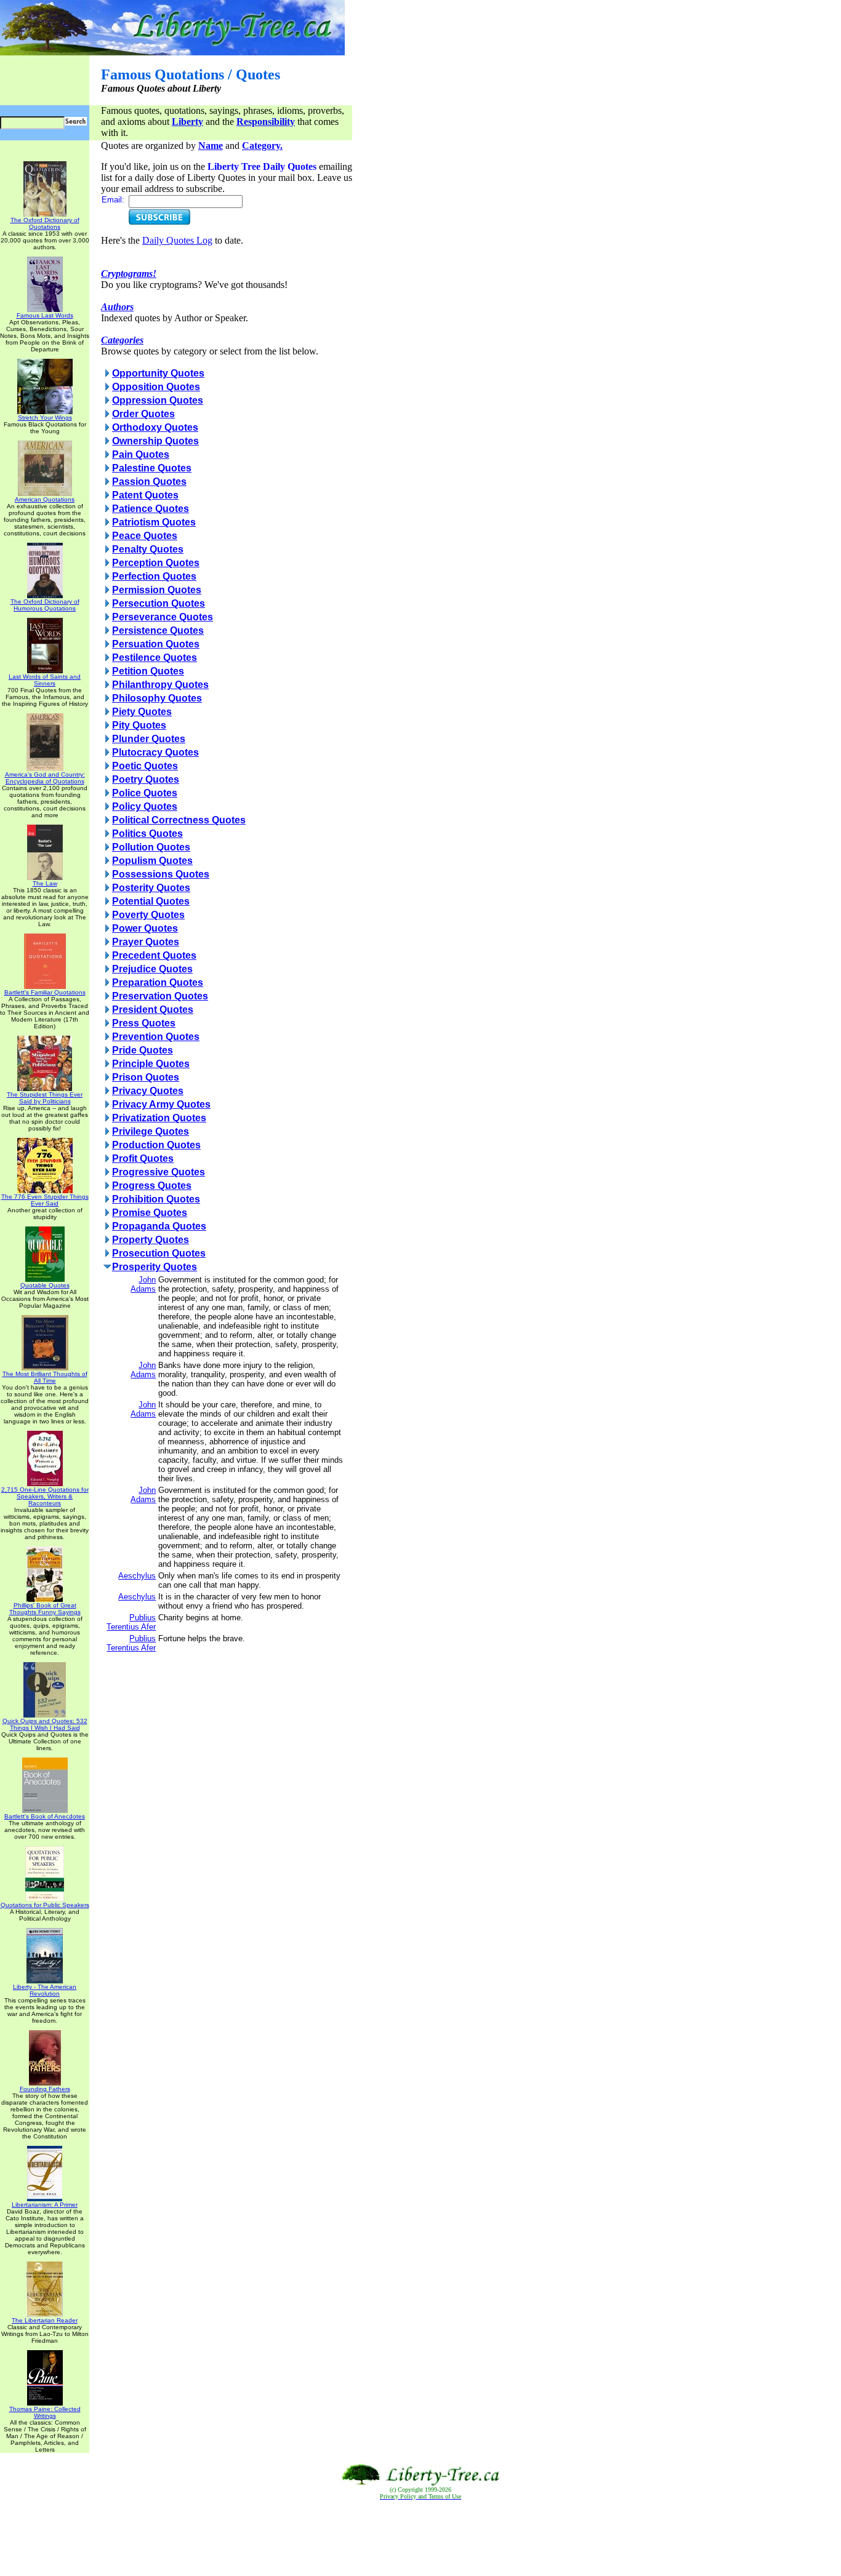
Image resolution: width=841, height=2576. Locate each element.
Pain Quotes (141, 454)
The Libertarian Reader (45, 2320)
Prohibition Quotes (156, 1199)
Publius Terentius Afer (131, 1622)
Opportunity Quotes (158, 373)
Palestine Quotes (152, 468)
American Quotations (45, 499)
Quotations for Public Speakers (45, 1905)
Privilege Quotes (151, 1131)
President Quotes (153, 1010)
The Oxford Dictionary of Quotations (45, 223)
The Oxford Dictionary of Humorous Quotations (45, 605)
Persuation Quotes (156, 644)
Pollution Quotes (151, 847)
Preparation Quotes (158, 982)
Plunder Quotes (149, 739)
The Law (45, 883)
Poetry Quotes (146, 779)
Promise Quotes (150, 1213)
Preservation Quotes (160, 996)
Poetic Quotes (145, 766)
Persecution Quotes (159, 603)
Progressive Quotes (159, 1172)
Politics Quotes (147, 834)
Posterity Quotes (151, 888)
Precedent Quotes (154, 955)
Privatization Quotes (159, 1118)
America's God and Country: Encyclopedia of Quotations (45, 778)
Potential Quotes (151, 901)
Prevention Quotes (156, 1037)
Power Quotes (145, 928)
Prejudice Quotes (152, 969)
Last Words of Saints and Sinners (45, 680)
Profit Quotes (143, 1158)
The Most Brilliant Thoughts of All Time (45, 1377)
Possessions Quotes (161, 874)
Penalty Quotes (148, 549)
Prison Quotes (146, 1077)
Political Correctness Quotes (179, 820)
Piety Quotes (142, 712)
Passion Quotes (149, 482)
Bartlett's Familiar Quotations (45, 992)
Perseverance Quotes (163, 617)
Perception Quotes (156, 563)
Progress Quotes (152, 1186)
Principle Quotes (151, 1064)
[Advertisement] (420, 2538)
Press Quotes (144, 1023)
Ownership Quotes (155, 441)
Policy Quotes (145, 806)
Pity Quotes (139, 725)
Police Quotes (145, 793)
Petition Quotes (148, 671)
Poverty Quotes (148, 915)
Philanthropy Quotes (160, 685)
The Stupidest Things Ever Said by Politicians (45, 1098)
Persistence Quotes (158, 630)
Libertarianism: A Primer (45, 2205)
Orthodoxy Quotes (155, 427)
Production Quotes (156, 1145)
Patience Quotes (151, 509)
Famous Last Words (45, 315)
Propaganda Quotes (159, 1226)
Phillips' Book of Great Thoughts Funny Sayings (45, 1609)
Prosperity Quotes (155, 1267)
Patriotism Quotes (154, 522)
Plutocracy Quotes (155, 752)
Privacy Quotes (148, 1091)
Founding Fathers (45, 2089)
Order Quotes (143, 414)
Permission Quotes (157, 590)
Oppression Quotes (158, 400)
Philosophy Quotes (157, 698)
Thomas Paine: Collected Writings (45, 2412)
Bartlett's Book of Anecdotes (45, 1816)
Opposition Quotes (156, 387)
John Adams (143, 1284)
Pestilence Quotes (155, 658)
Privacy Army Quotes (161, 1104)
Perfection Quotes (154, 576)
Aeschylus (137, 1576)
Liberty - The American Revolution (45, 1990)
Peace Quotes (145, 536)
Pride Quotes (143, 1050)
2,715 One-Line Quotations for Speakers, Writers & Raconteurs (45, 1496)
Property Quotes (151, 1240)
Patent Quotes (145, 495)
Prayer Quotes (146, 942)
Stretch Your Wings (45, 418)
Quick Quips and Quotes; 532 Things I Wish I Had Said (45, 1724)
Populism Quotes (152, 861)
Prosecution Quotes (159, 1253)
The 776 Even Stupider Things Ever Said (45, 1200)
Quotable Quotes (45, 1285)
